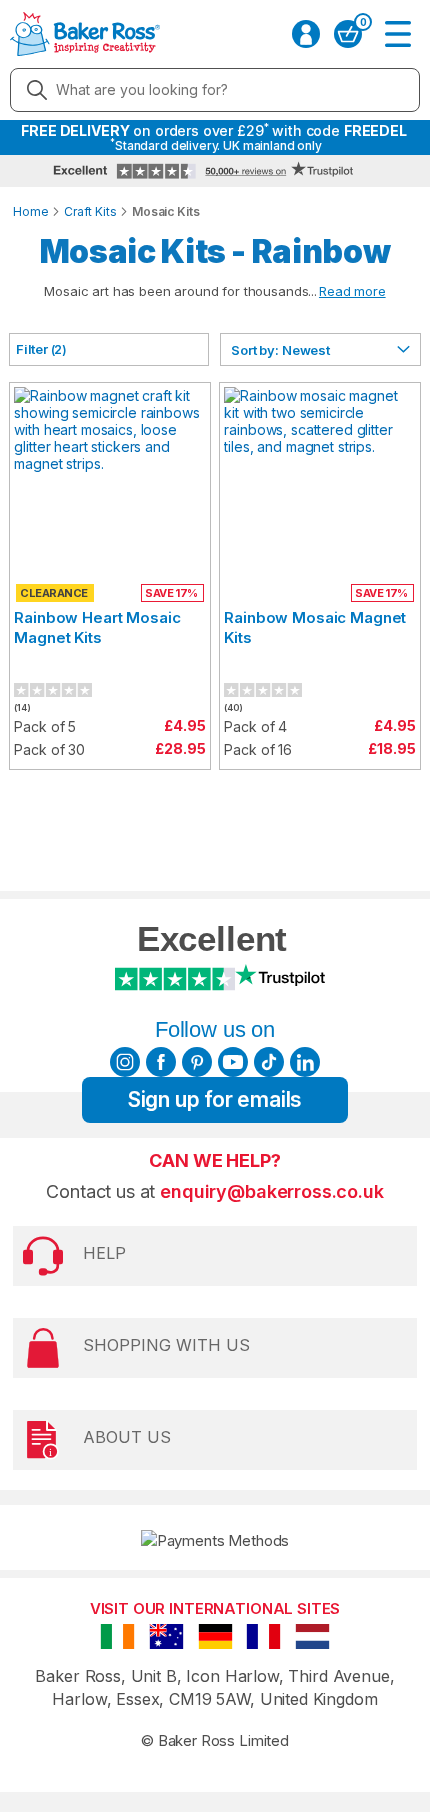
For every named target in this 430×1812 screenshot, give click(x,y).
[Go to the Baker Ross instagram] (125, 1062)
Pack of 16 (258, 749)
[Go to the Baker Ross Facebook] (161, 1062)
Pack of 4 (255, 726)
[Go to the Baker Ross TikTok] (269, 1062)
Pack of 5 (45, 726)
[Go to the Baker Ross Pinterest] (197, 1062)
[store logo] (85, 34)
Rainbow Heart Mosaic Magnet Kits (97, 627)
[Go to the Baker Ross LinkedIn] (305, 1062)
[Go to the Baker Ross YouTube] (233, 1062)
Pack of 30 (49, 749)
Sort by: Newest (280, 350)
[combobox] (215, 90)
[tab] (109, 349)
